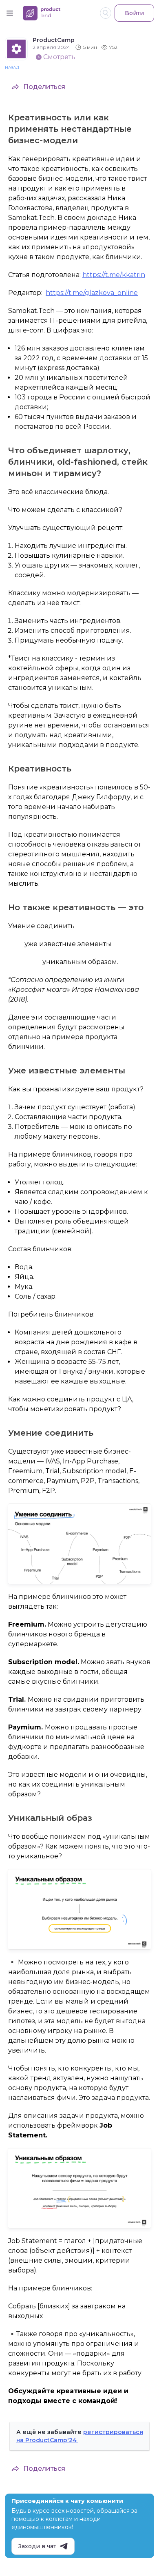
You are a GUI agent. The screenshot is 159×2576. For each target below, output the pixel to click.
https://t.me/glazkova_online (92, 293)
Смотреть (59, 57)
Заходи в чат (37, 2546)
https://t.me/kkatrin (114, 275)
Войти (134, 13)
